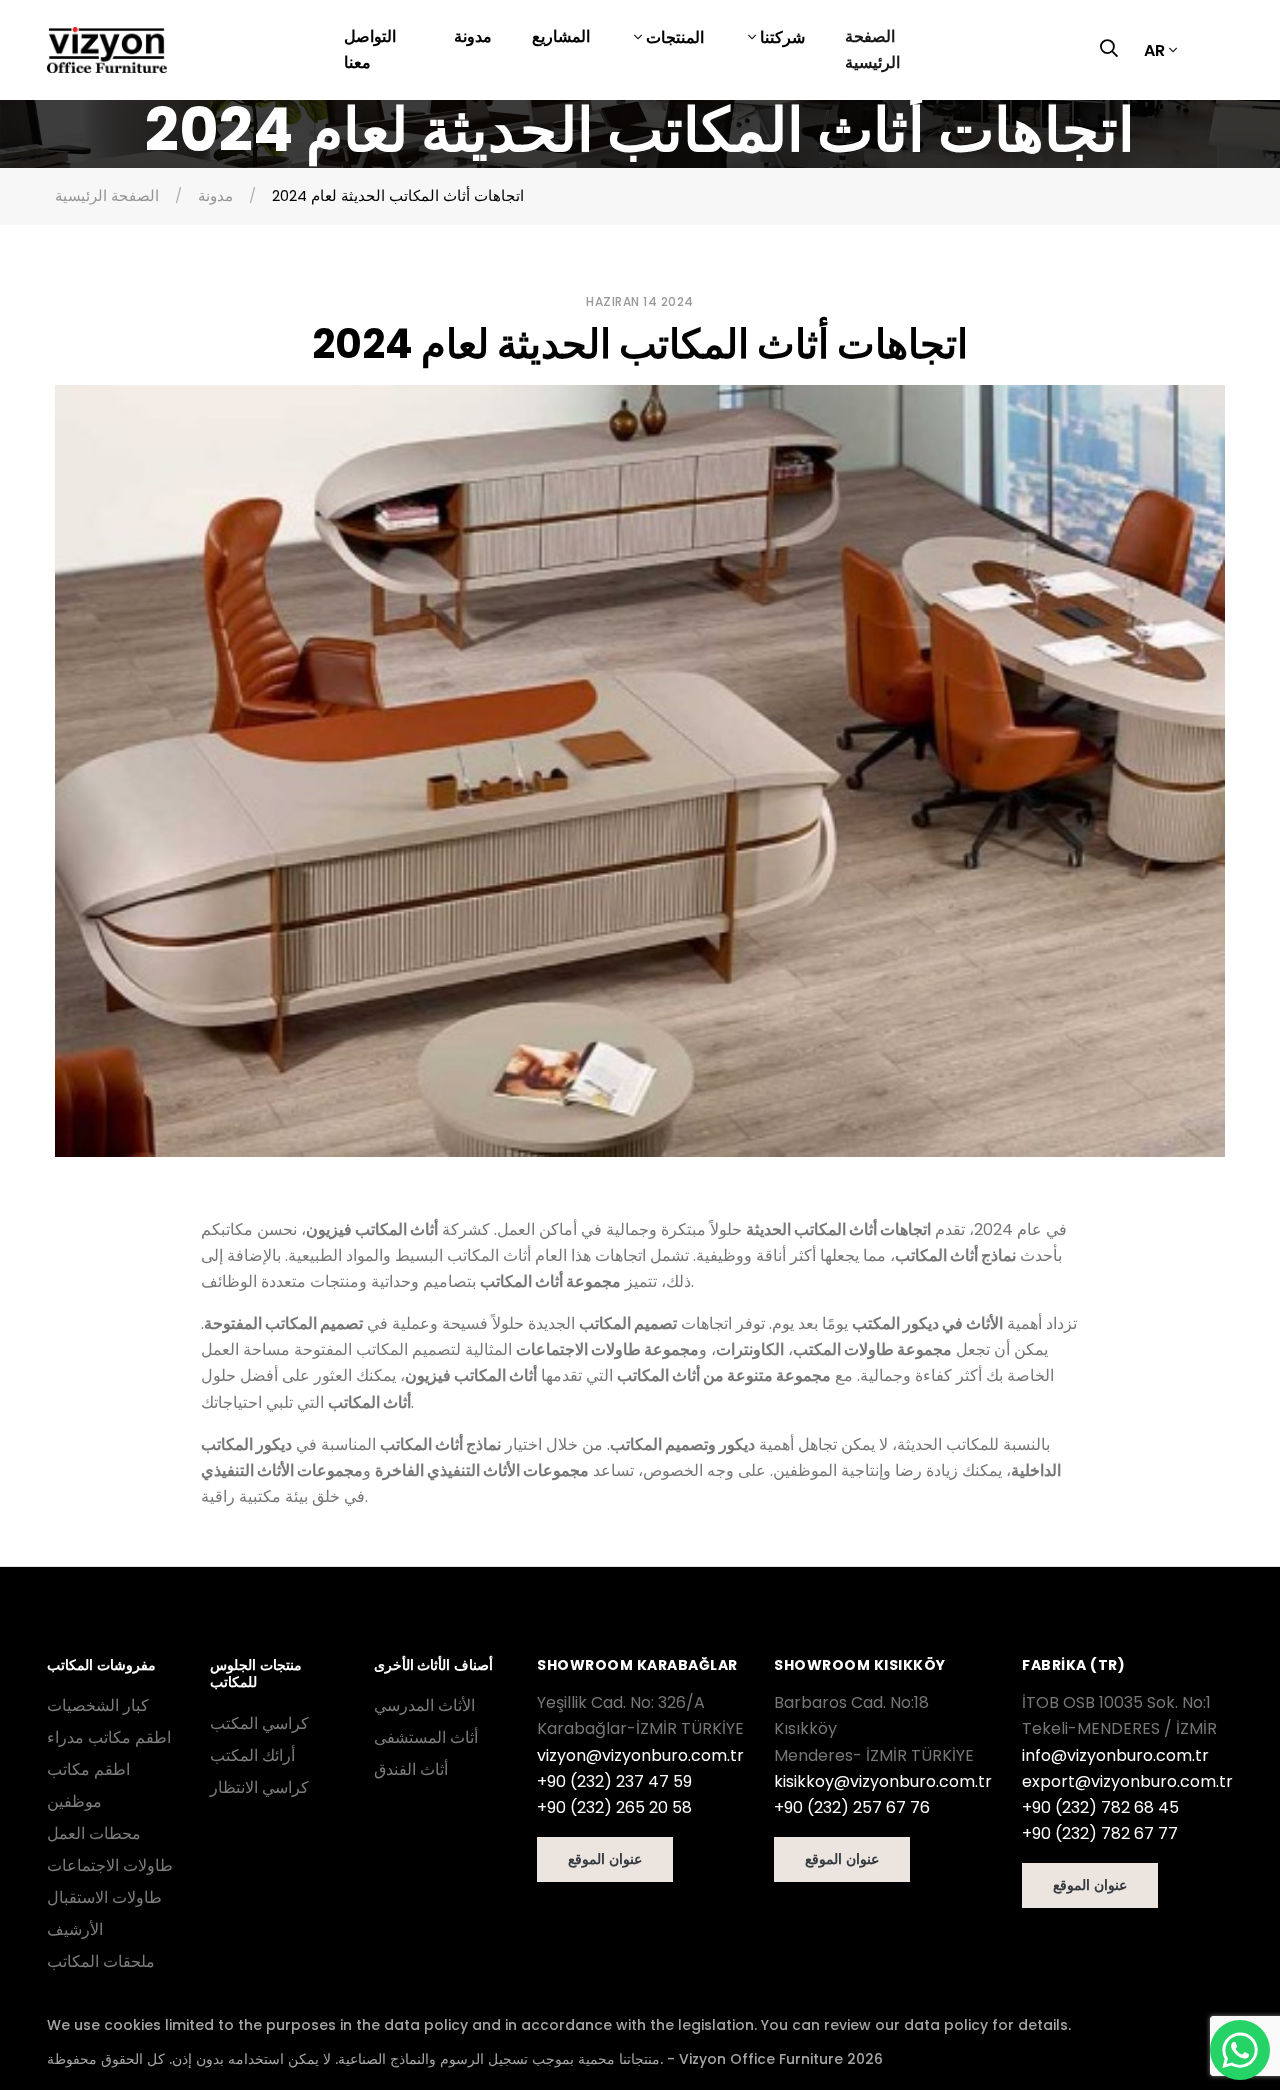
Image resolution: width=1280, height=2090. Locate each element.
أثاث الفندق (411, 1769)
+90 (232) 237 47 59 (614, 1781)
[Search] (1114, 50)
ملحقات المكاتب (101, 1961)
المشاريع (561, 36)
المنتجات (673, 37)
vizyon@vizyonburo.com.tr (640, 1755)
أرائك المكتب (252, 1755)
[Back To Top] (56, 2034)
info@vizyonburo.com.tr (1115, 1755)
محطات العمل (94, 1833)
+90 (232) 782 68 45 (1100, 1807)
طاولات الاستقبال (104, 1897)
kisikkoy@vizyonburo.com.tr (883, 1781)
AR (1154, 50)
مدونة (473, 36)
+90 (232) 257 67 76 (852, 1807)
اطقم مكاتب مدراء (109, 1737)
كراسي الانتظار (259, 1787)
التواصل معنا (370, 49)
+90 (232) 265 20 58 (614, 1807)
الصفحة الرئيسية (872, 49)
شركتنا (780, 37)
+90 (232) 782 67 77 (1100, 1833)
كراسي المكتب (259, 1723)
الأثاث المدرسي (424, 1705)
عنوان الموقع (605, 1859)
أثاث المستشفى (426, 1737)
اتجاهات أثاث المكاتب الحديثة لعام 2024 (398, 195)
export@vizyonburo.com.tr (1127, 1781)
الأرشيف (75, 1929)
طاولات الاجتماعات (110, 1865)
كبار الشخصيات (98, 1705)
